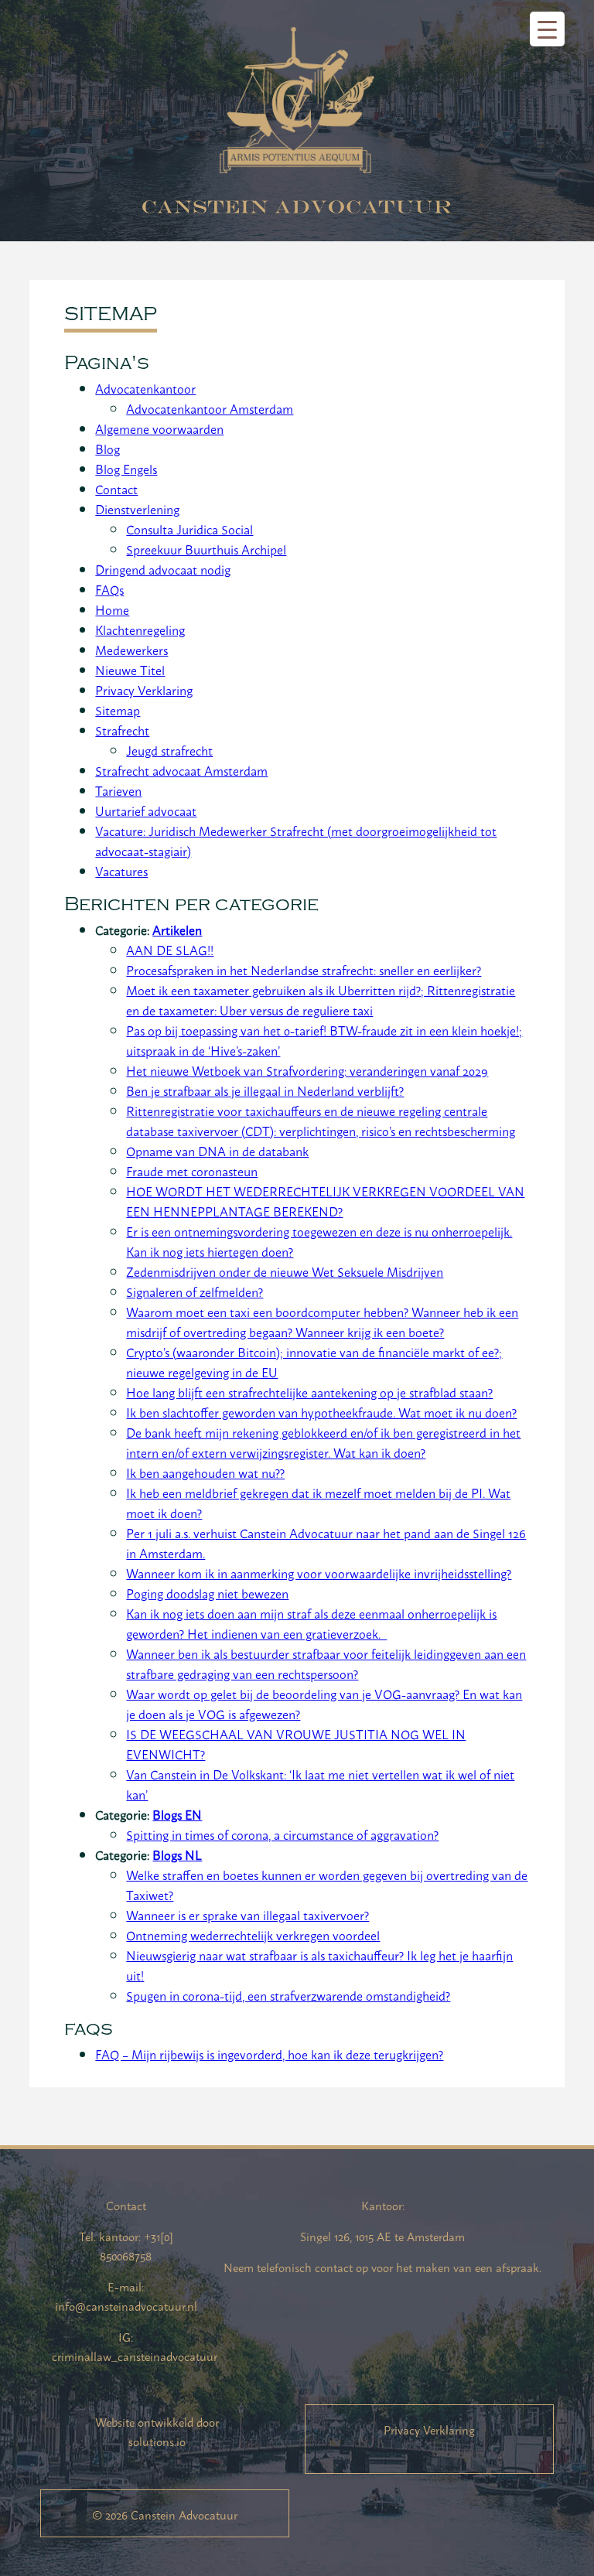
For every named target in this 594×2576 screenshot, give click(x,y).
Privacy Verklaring (144, 690)
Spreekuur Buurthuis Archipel (206, 549)
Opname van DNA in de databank (217, 1151)
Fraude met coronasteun (192, 1171)
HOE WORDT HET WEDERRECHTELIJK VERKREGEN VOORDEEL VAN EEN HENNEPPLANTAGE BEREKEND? (325, 1201)
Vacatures (121, 871)
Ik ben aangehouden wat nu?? (205, 1472)
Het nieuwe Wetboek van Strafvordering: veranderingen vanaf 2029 (307, 1070)
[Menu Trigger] (547, 29)
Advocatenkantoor (145, 388)
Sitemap (118, 710)
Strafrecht (122, 730)
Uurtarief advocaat (146, 810)
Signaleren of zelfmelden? (195, 1291)
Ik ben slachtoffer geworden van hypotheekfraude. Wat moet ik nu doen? (321, 1412)
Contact (116, 489)
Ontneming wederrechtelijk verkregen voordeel (253, 1935)
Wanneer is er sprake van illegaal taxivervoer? (247, 1915)
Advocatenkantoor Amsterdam (210, 408)
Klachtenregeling (140, 629)
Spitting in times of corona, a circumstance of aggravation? (282, 1834)
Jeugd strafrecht (169, 750)
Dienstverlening (137, 509)
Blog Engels (126, 469)
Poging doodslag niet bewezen (207, 1593)
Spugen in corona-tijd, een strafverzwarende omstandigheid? (288, 1995)
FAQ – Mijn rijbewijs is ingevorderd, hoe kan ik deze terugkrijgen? (269, 2054)
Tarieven (118, 790)
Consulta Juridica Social (189, 529)
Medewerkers (131, 650)
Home (112, 609)
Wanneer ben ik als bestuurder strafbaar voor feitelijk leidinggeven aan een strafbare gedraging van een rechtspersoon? (326, 1663)
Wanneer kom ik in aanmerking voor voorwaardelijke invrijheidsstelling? (319, 1573)
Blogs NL (177, 1854)
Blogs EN (177, 1814)
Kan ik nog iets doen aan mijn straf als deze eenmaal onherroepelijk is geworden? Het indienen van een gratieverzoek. (311, 1623)
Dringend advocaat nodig (163, 569)
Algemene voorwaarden (159, 428)
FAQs (109, 589)
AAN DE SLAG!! (170, 950)
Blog (108, 449)
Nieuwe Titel (130, 670)
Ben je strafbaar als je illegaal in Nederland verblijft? (265, 1090)
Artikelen (177, 930)
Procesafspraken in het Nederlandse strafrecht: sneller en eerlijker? (304, 970)
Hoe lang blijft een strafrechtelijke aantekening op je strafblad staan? (309, 1392)
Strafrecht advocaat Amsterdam (181, 770)
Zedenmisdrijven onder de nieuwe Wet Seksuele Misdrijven (285, 1271)
